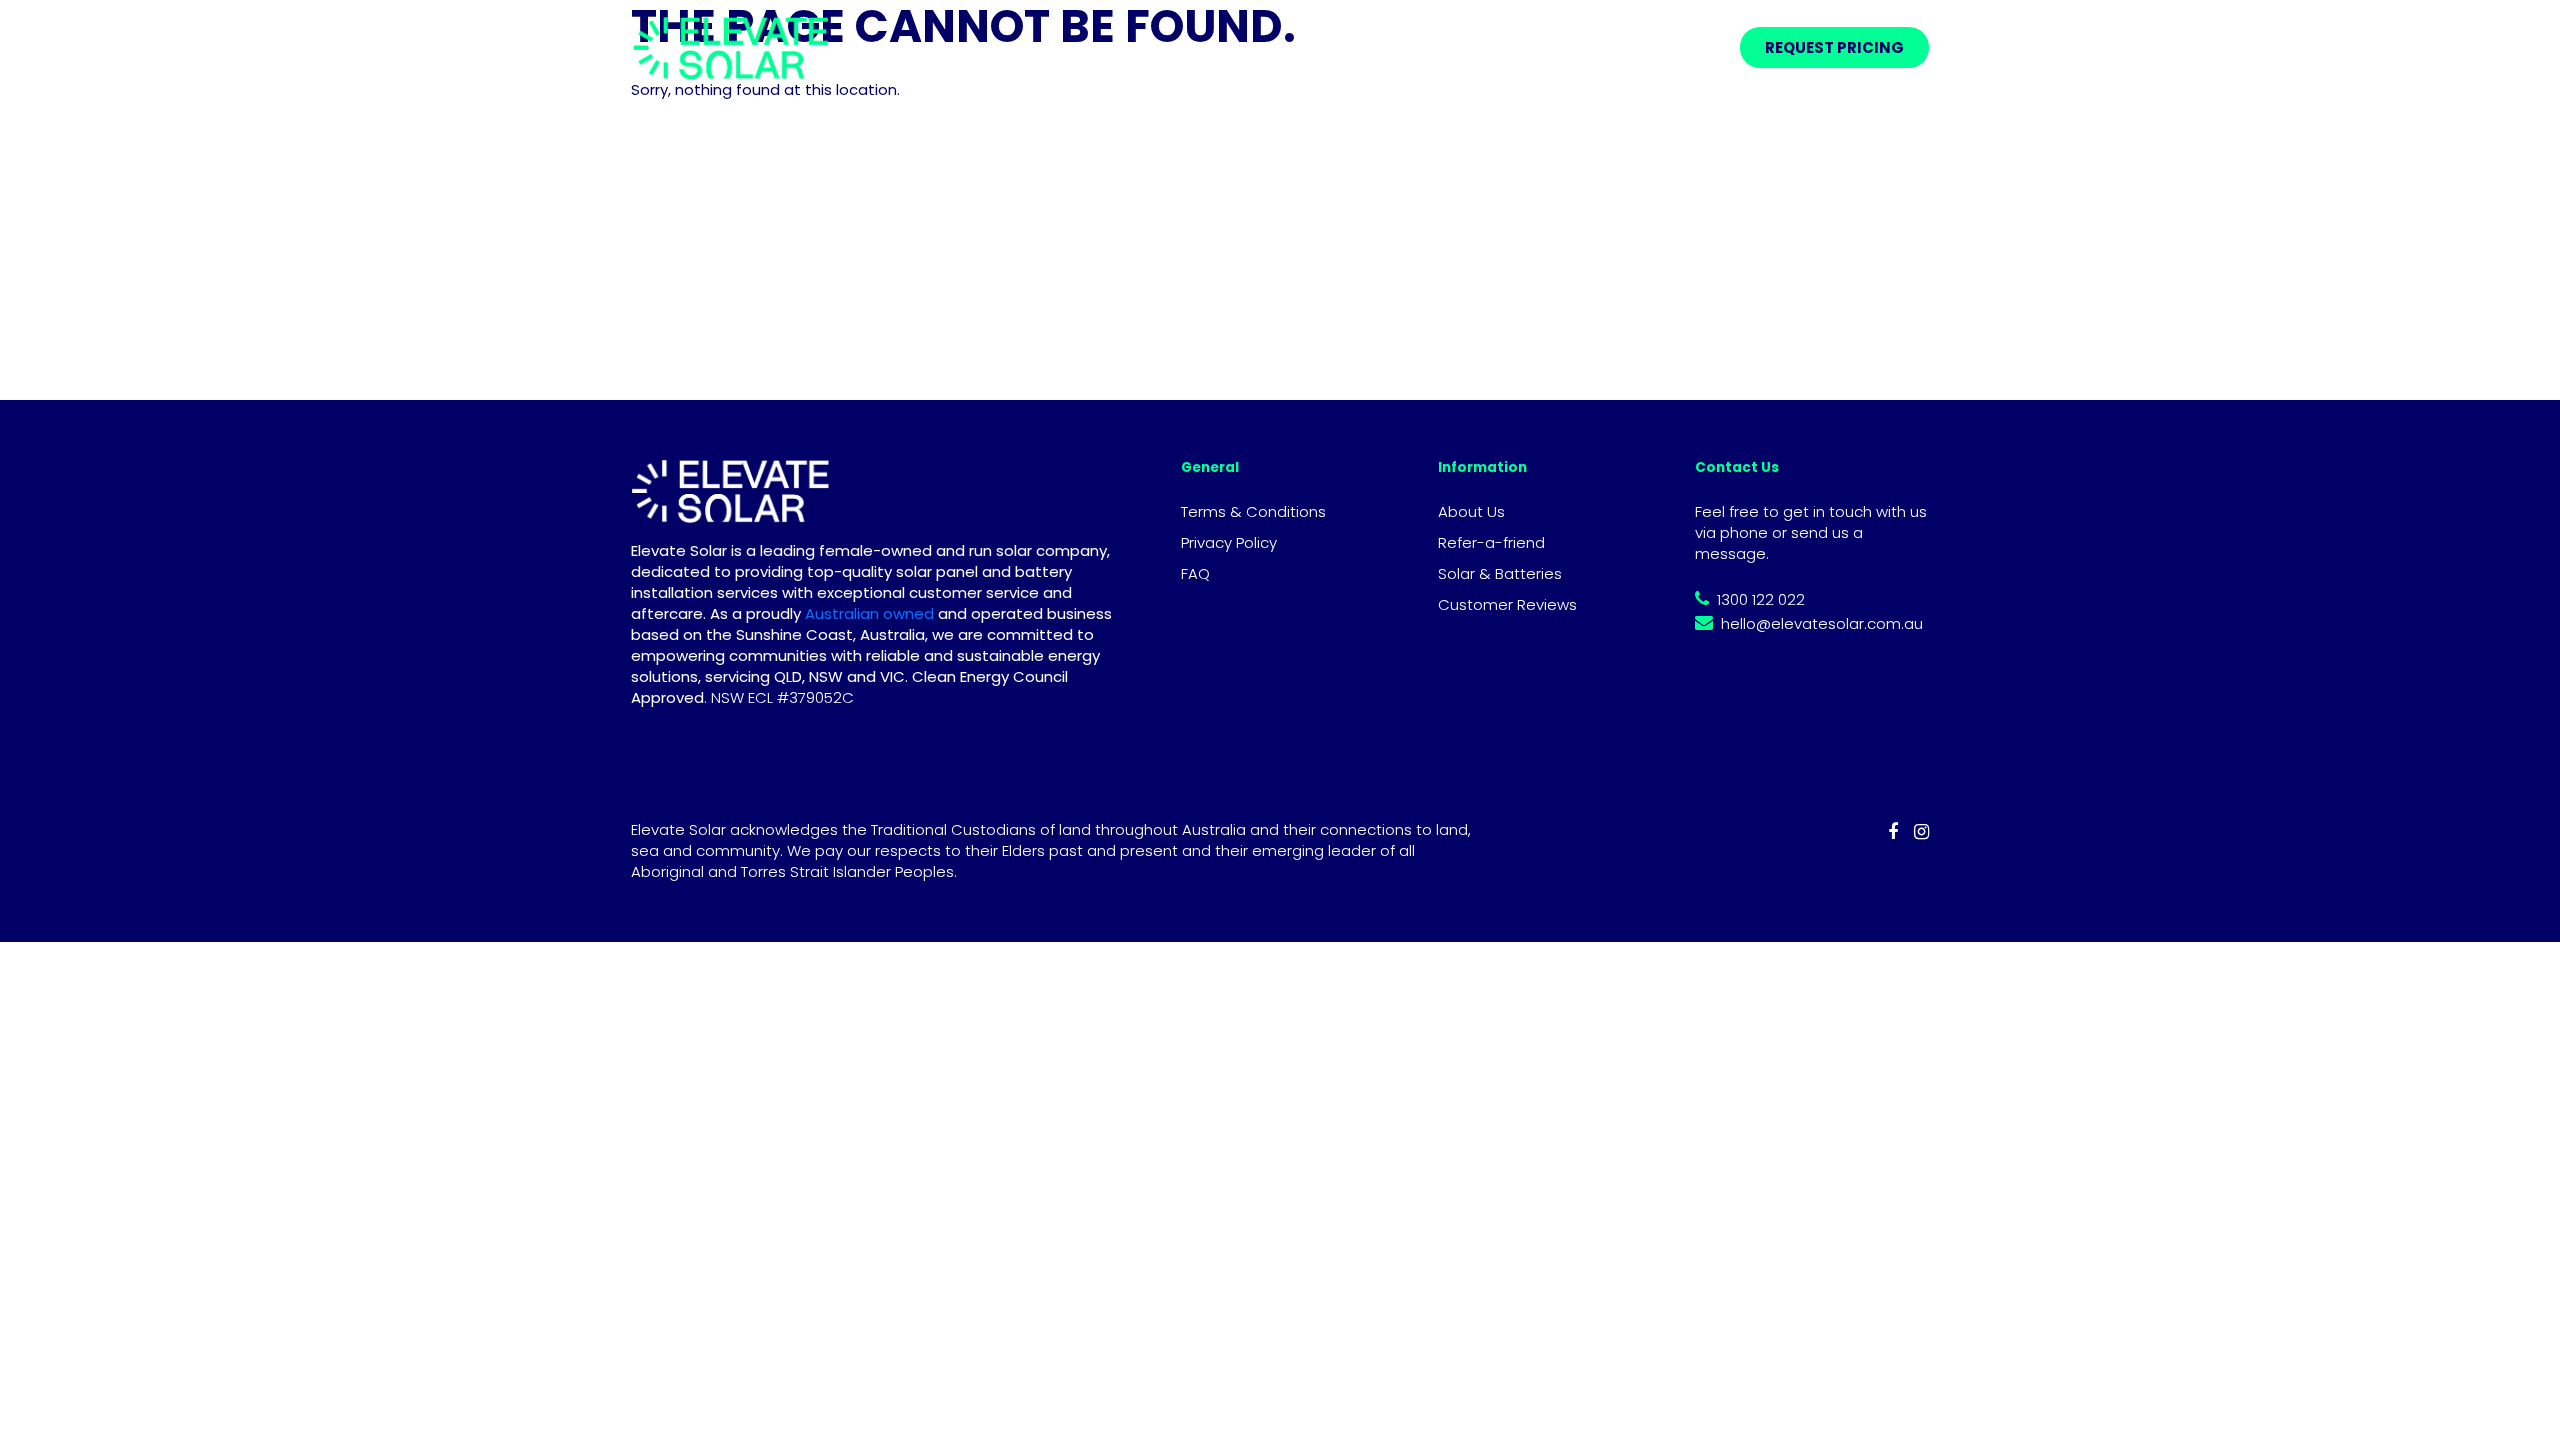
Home (1285, 47)
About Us (1471, 511)
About (1524, 47)
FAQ (1195, 573)
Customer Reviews (1507, 604)
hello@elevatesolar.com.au (1822, 623)
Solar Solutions (1396, 47)
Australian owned (867, 613)
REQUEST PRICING (1834, 47)
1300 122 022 (1761, 599)
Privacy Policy (1229, 542)
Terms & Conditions (1253, 511)
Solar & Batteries (1500, 573)
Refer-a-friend (1651, 47)
